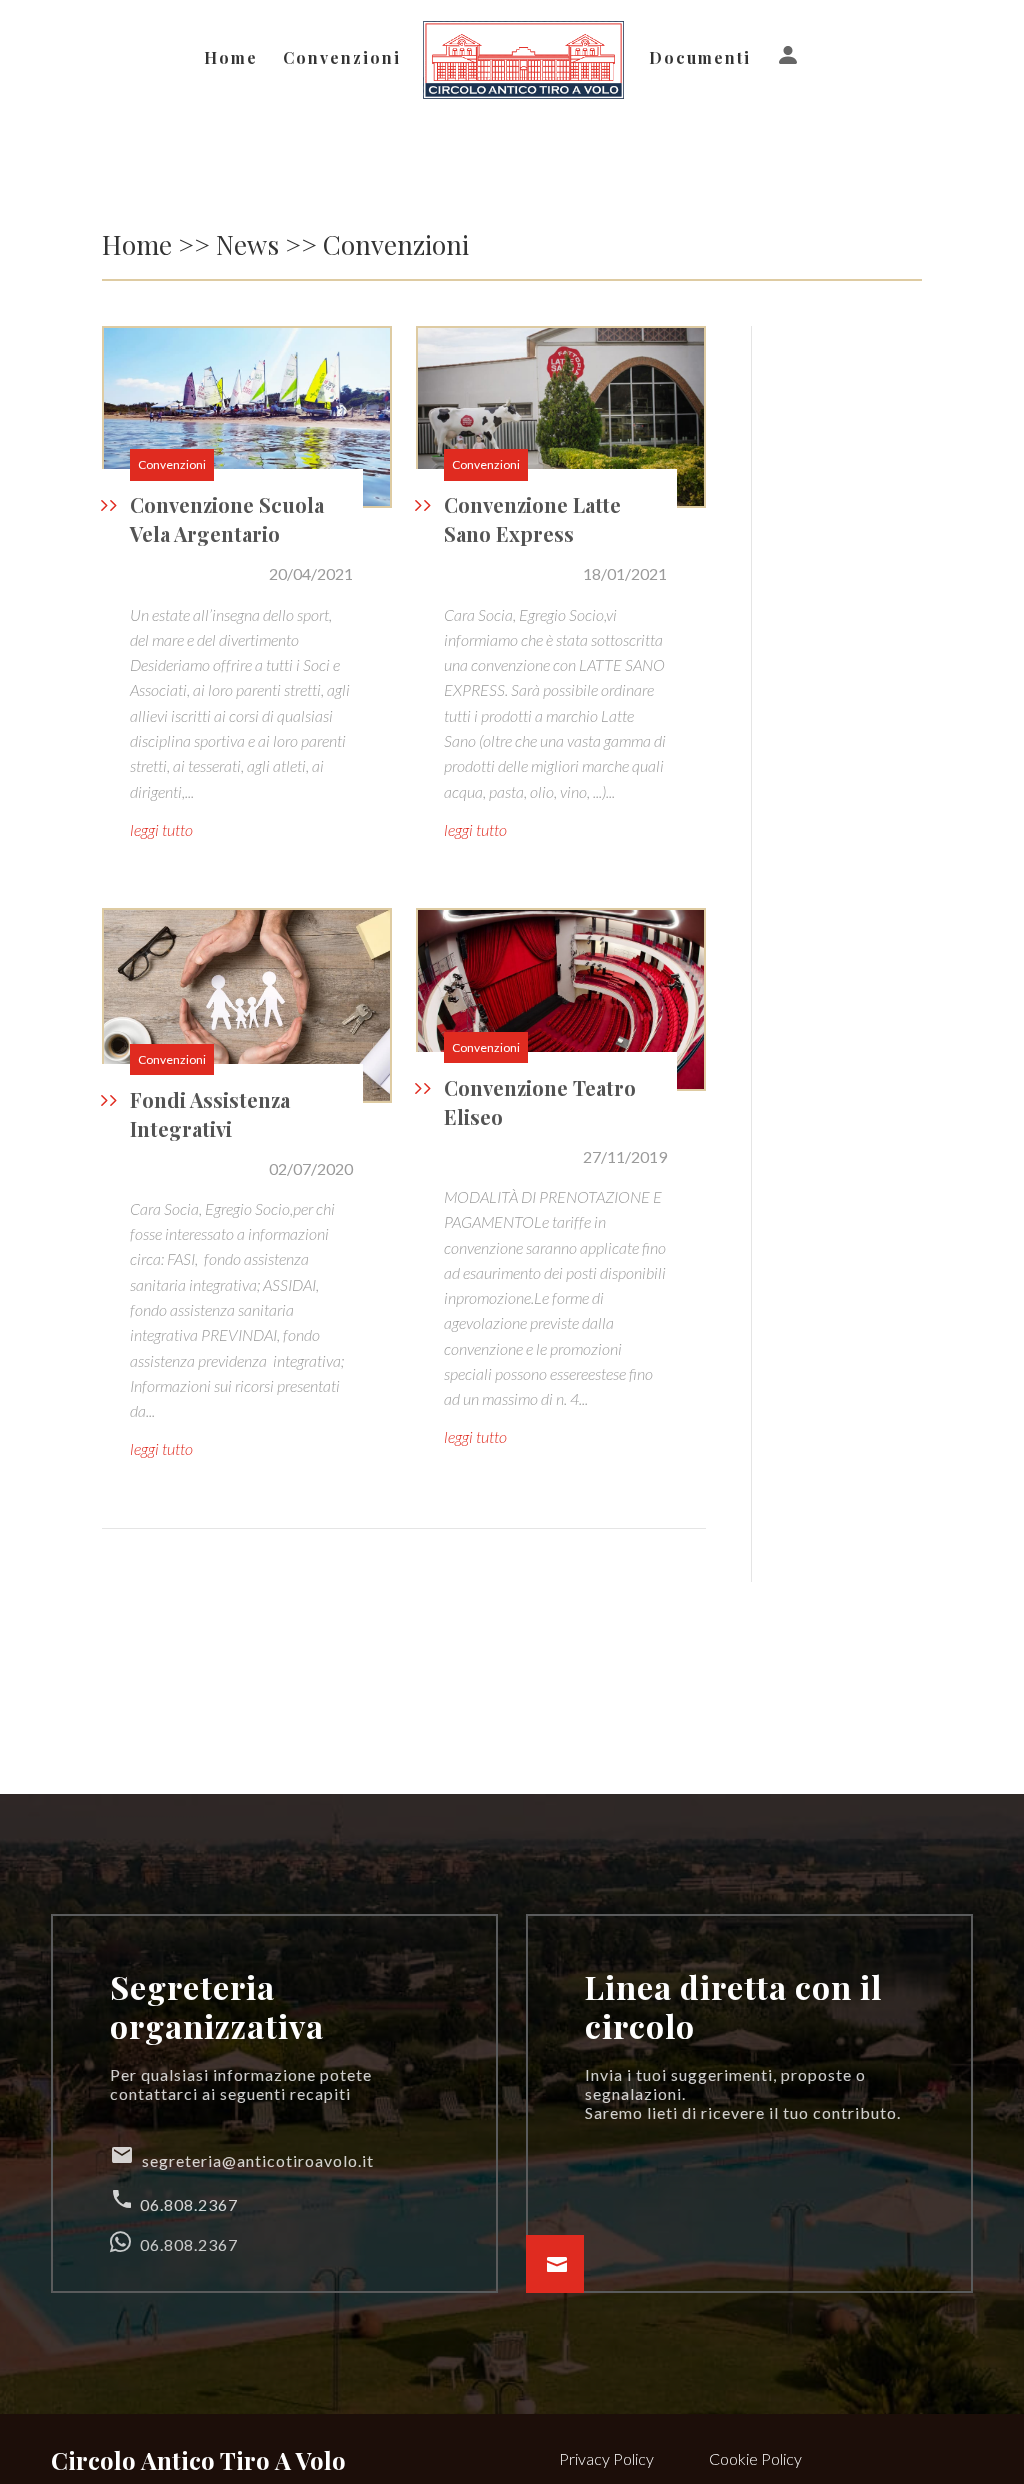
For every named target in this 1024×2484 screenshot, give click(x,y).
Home (231, 59)
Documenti (700, 59)
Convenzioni (342, 59)
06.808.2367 (174, 2200)
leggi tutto (161, 829)
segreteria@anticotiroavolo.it (242, 2156)
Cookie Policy (755, 2458)
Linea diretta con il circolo (733, 2005)
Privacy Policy (606, 2458)
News (247, 244)
